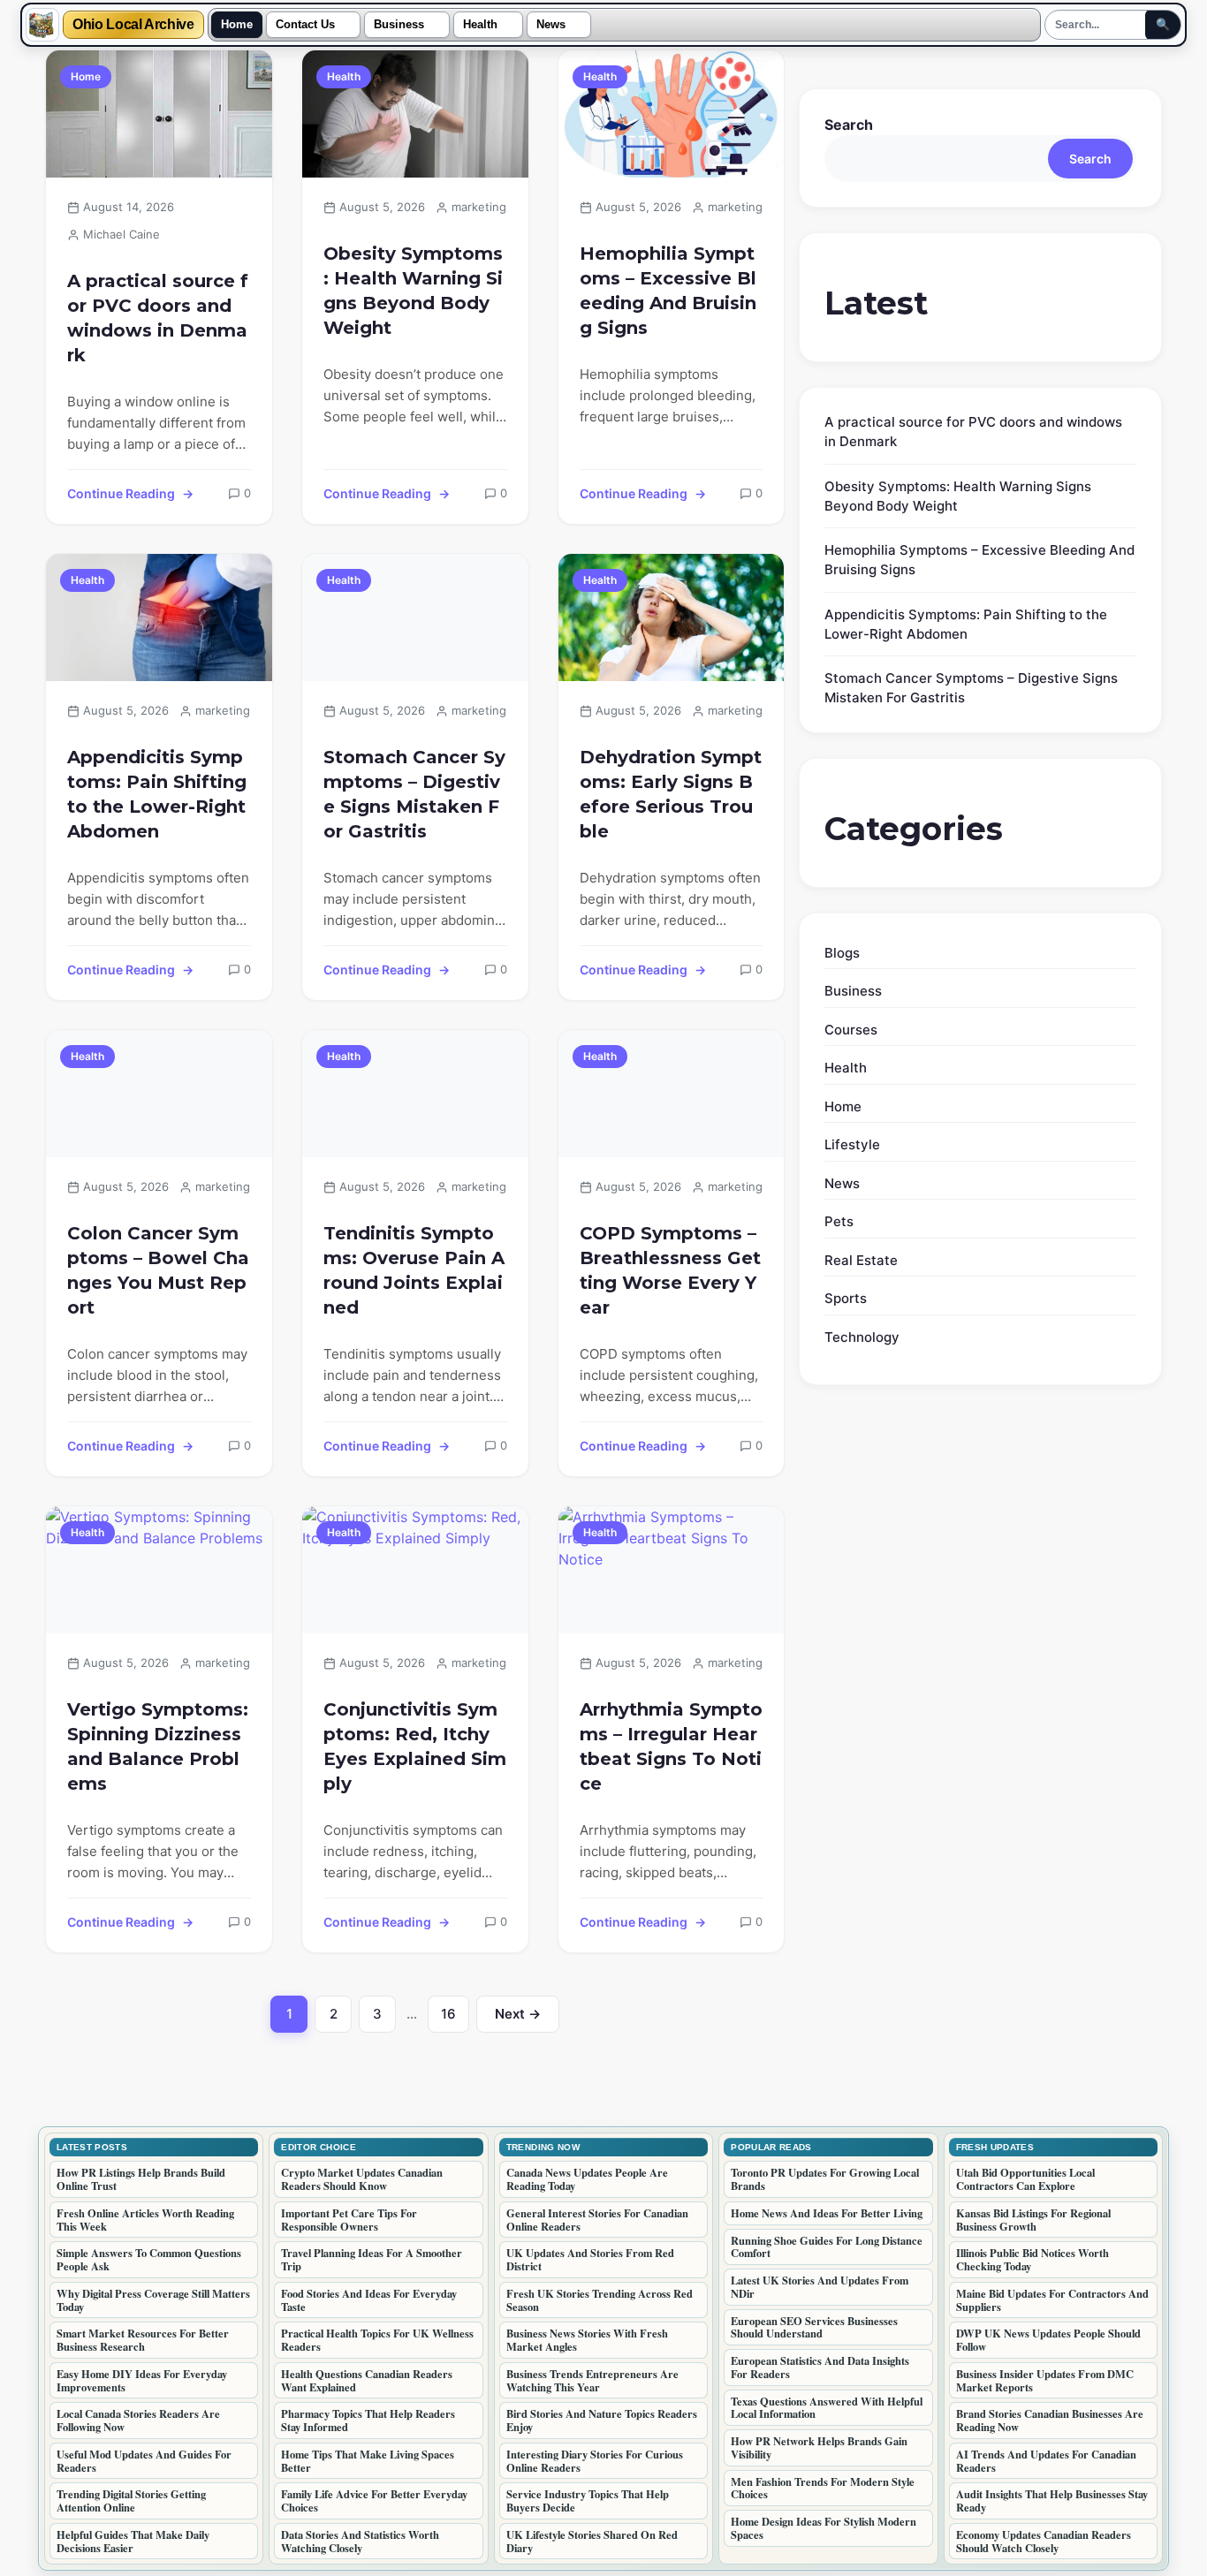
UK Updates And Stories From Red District (590, 2259)
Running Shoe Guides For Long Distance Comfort (827, 2247)
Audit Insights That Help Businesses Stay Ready (1052, 2500)
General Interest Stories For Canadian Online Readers (597, 2220)
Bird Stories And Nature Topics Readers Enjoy (602, 2420)
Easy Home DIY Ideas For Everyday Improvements (142, 2380)
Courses (851, 1030)
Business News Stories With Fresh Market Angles (587, 2340)
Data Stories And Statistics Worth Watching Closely (360, 2541)
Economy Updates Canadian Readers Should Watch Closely (1044, 2541)
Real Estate (861, 1260)
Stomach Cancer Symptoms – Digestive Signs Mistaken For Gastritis (414, 794)
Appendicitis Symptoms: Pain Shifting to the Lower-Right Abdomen (157, 794)
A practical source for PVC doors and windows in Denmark (158, 318)
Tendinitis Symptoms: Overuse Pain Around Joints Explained (414, 1270)
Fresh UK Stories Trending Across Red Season (600, 2300)
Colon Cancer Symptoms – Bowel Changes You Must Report (158, 1270)
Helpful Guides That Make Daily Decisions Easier (133, 2541)
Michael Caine (121, 234)
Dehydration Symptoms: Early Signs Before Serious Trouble (671, 794)
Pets (839, 1221)
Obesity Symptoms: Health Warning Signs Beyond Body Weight (413, 291)
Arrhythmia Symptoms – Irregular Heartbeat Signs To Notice (671, 1746)
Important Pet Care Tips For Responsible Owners (349, 2220)
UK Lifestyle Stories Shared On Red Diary (592, 2541)
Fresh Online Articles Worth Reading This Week (145, 2220)
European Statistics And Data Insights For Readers (820, 2367)
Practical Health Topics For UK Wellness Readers (377, 2340)
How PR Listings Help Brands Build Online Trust (141, 2179)
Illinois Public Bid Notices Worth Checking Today (1032, 2259)
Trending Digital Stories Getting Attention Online (131, 2500)
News (551, 25)
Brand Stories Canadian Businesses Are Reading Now (1050, 2420)
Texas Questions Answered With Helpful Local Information (827, 2408)
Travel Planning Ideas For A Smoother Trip (372, 2259)
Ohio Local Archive (133, 25)
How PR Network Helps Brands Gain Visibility (819, 2447)
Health (480, 25)
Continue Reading (121, 493)
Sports (846, 1298)
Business (399, 25)
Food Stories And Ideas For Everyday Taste (369, 2300)
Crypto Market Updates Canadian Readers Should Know (362, 2179)
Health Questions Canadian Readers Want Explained (367, 2380)
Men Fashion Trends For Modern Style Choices (823, 2488)
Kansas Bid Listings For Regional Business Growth (1033, 2220)
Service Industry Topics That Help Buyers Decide (588, 2500)
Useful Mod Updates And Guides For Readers (144, 2461)
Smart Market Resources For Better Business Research (143, 2340)
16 (455, 2019)
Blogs (842, 953)
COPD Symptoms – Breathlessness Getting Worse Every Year (670, 1270)
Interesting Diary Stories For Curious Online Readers (595, 2461)
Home (237, 25)
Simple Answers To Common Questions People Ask (149, 2259)
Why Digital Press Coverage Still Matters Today (153, 2300)
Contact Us (305, 25)
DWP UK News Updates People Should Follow (1048, 2340)
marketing (479, 207)
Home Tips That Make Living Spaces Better (368, 2461)
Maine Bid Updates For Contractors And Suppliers (1052, 2300)
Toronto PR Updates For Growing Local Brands (825, 2179)
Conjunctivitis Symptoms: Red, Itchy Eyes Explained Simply (415, 1746)
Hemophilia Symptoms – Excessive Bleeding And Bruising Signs (668, 291)
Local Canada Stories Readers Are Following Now (138, 2420)
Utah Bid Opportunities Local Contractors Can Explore (1025, 2179)
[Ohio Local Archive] (42, 25)
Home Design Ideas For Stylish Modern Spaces (824, 2528)
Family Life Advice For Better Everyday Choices (374, 2500)
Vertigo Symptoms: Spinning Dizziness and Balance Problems (158, 1746)
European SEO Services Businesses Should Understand (814, 2327)
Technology (862, 1337)
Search (849, 125)
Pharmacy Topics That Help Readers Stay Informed (368, 2420)
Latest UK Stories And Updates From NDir (820, 2287)
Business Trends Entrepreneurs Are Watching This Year (592, 2380)
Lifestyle (852, 1144)
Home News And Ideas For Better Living (827, 2213)
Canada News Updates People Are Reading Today (587, 2179)
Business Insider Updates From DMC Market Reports (1045, 2380)
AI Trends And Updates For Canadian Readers (1046, 2461)
